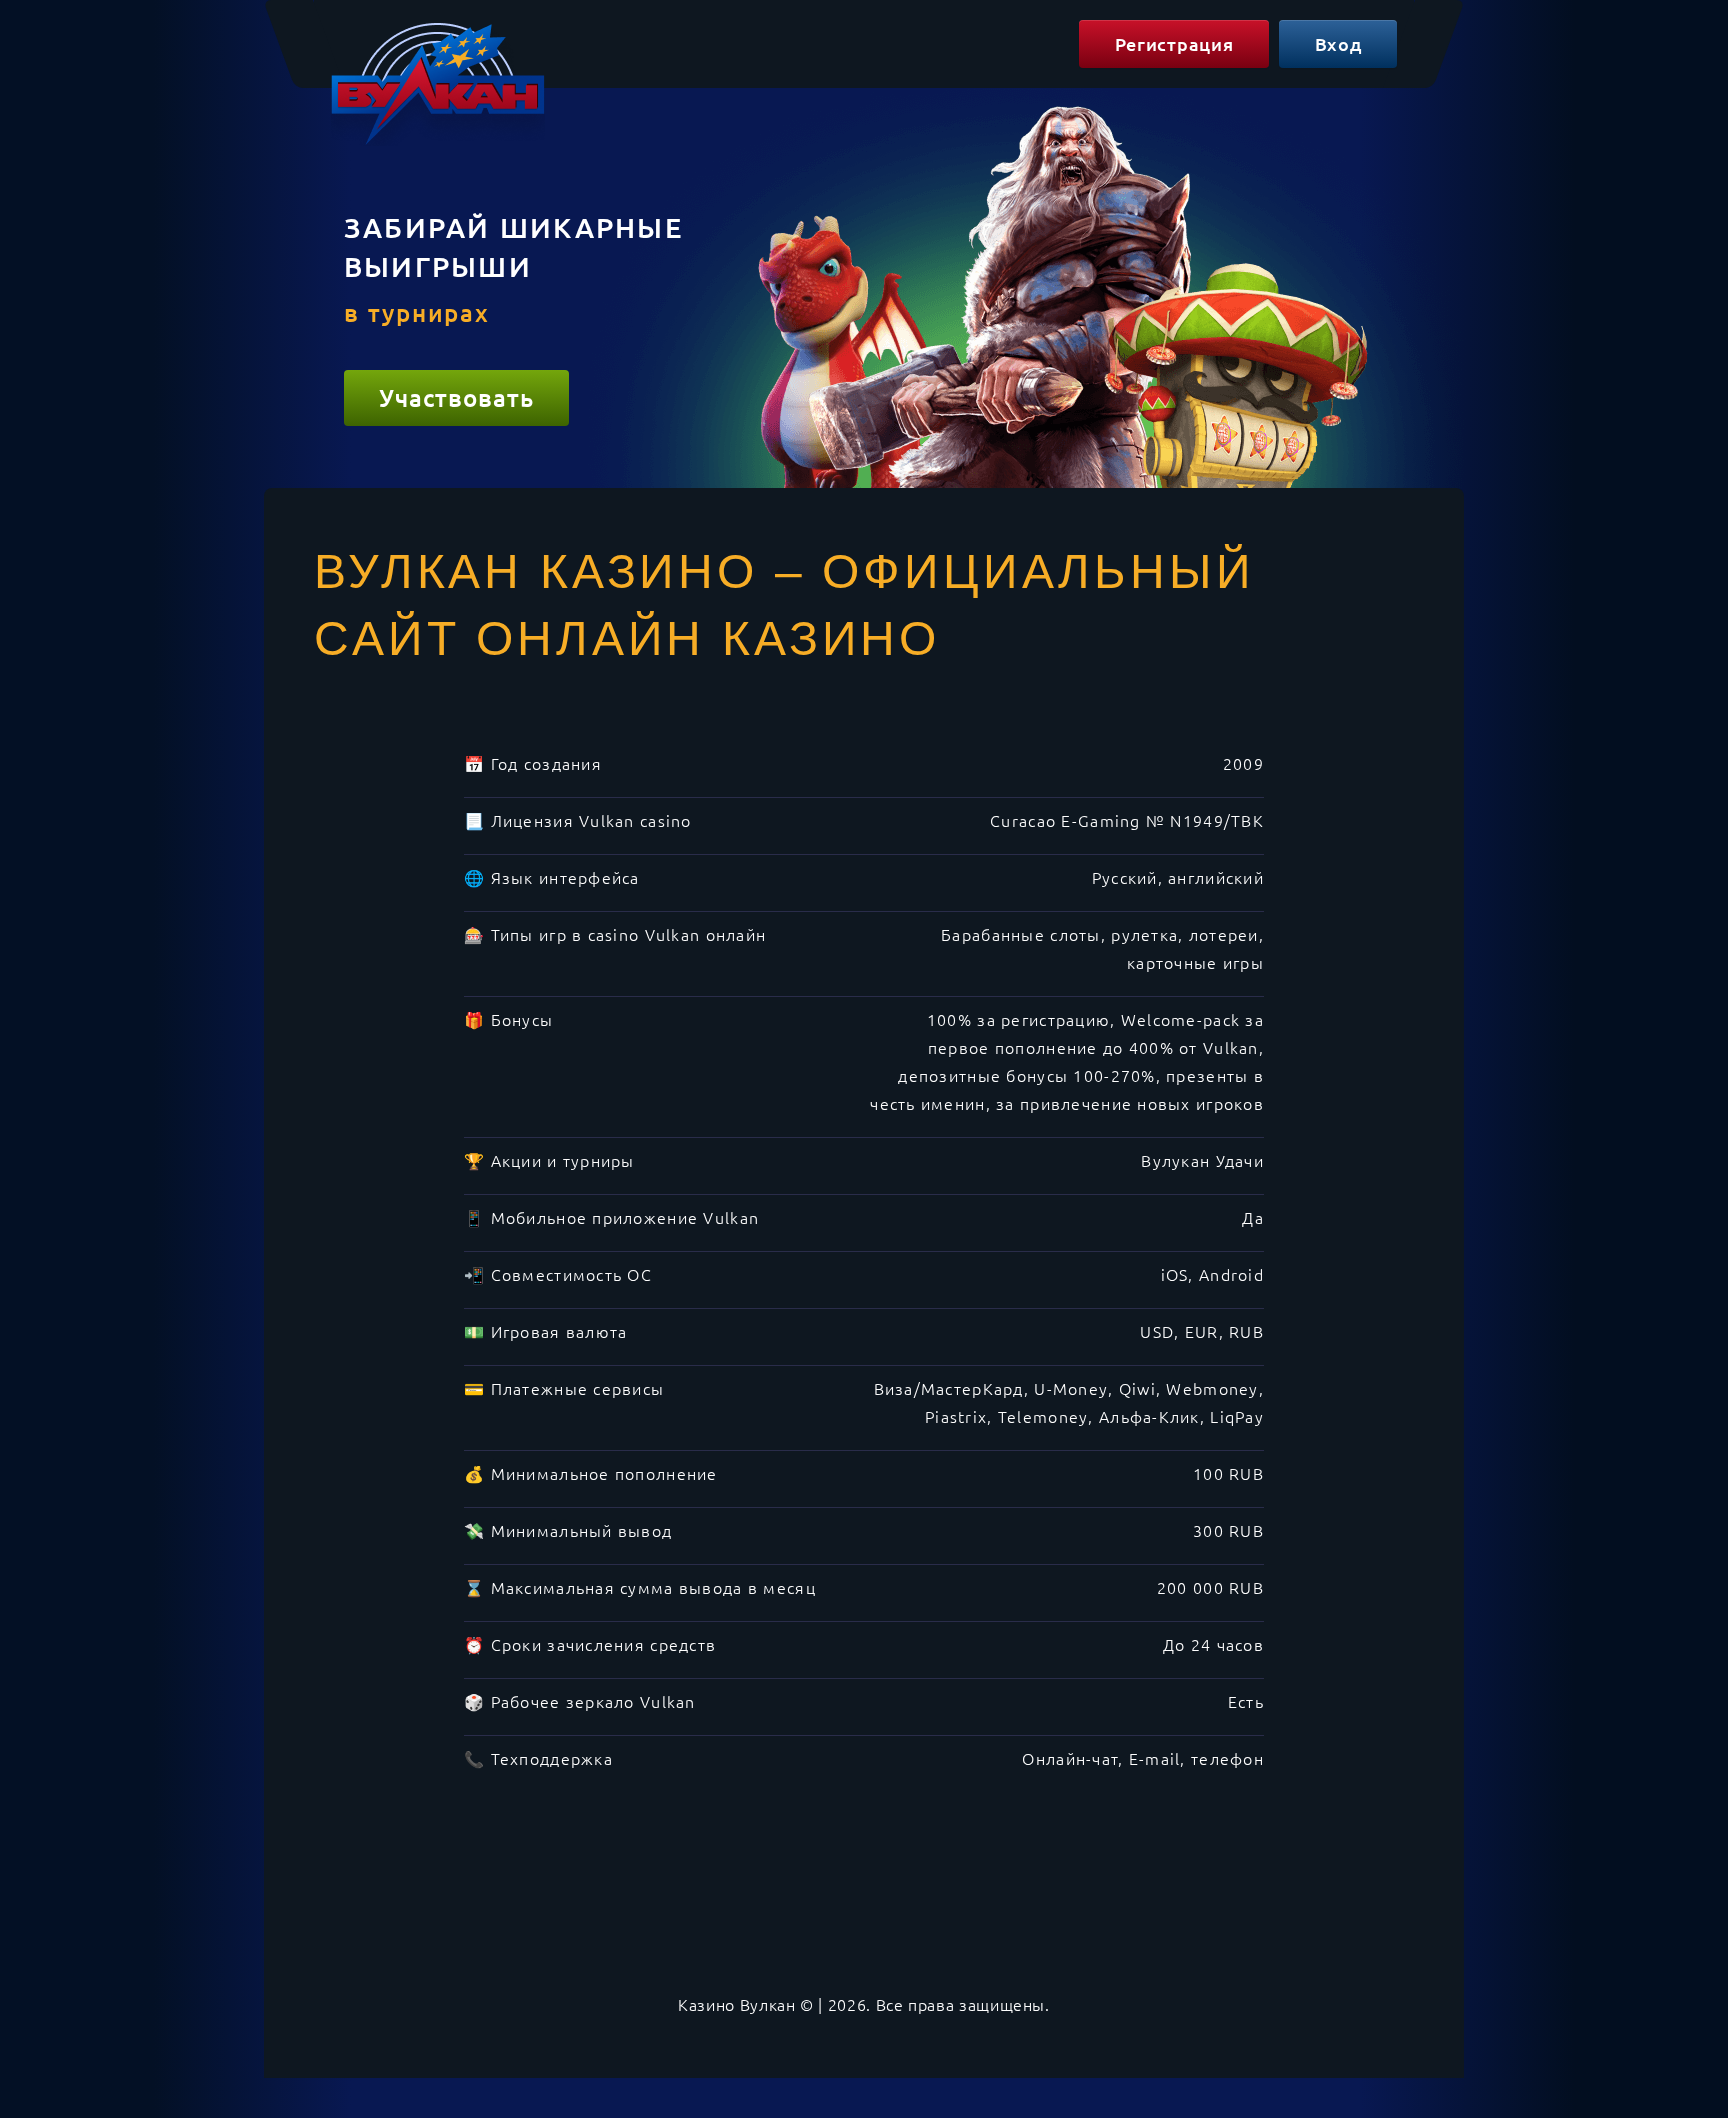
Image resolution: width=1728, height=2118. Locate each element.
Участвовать (456, 397)
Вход (1338, 43)
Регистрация (1174, 43)
